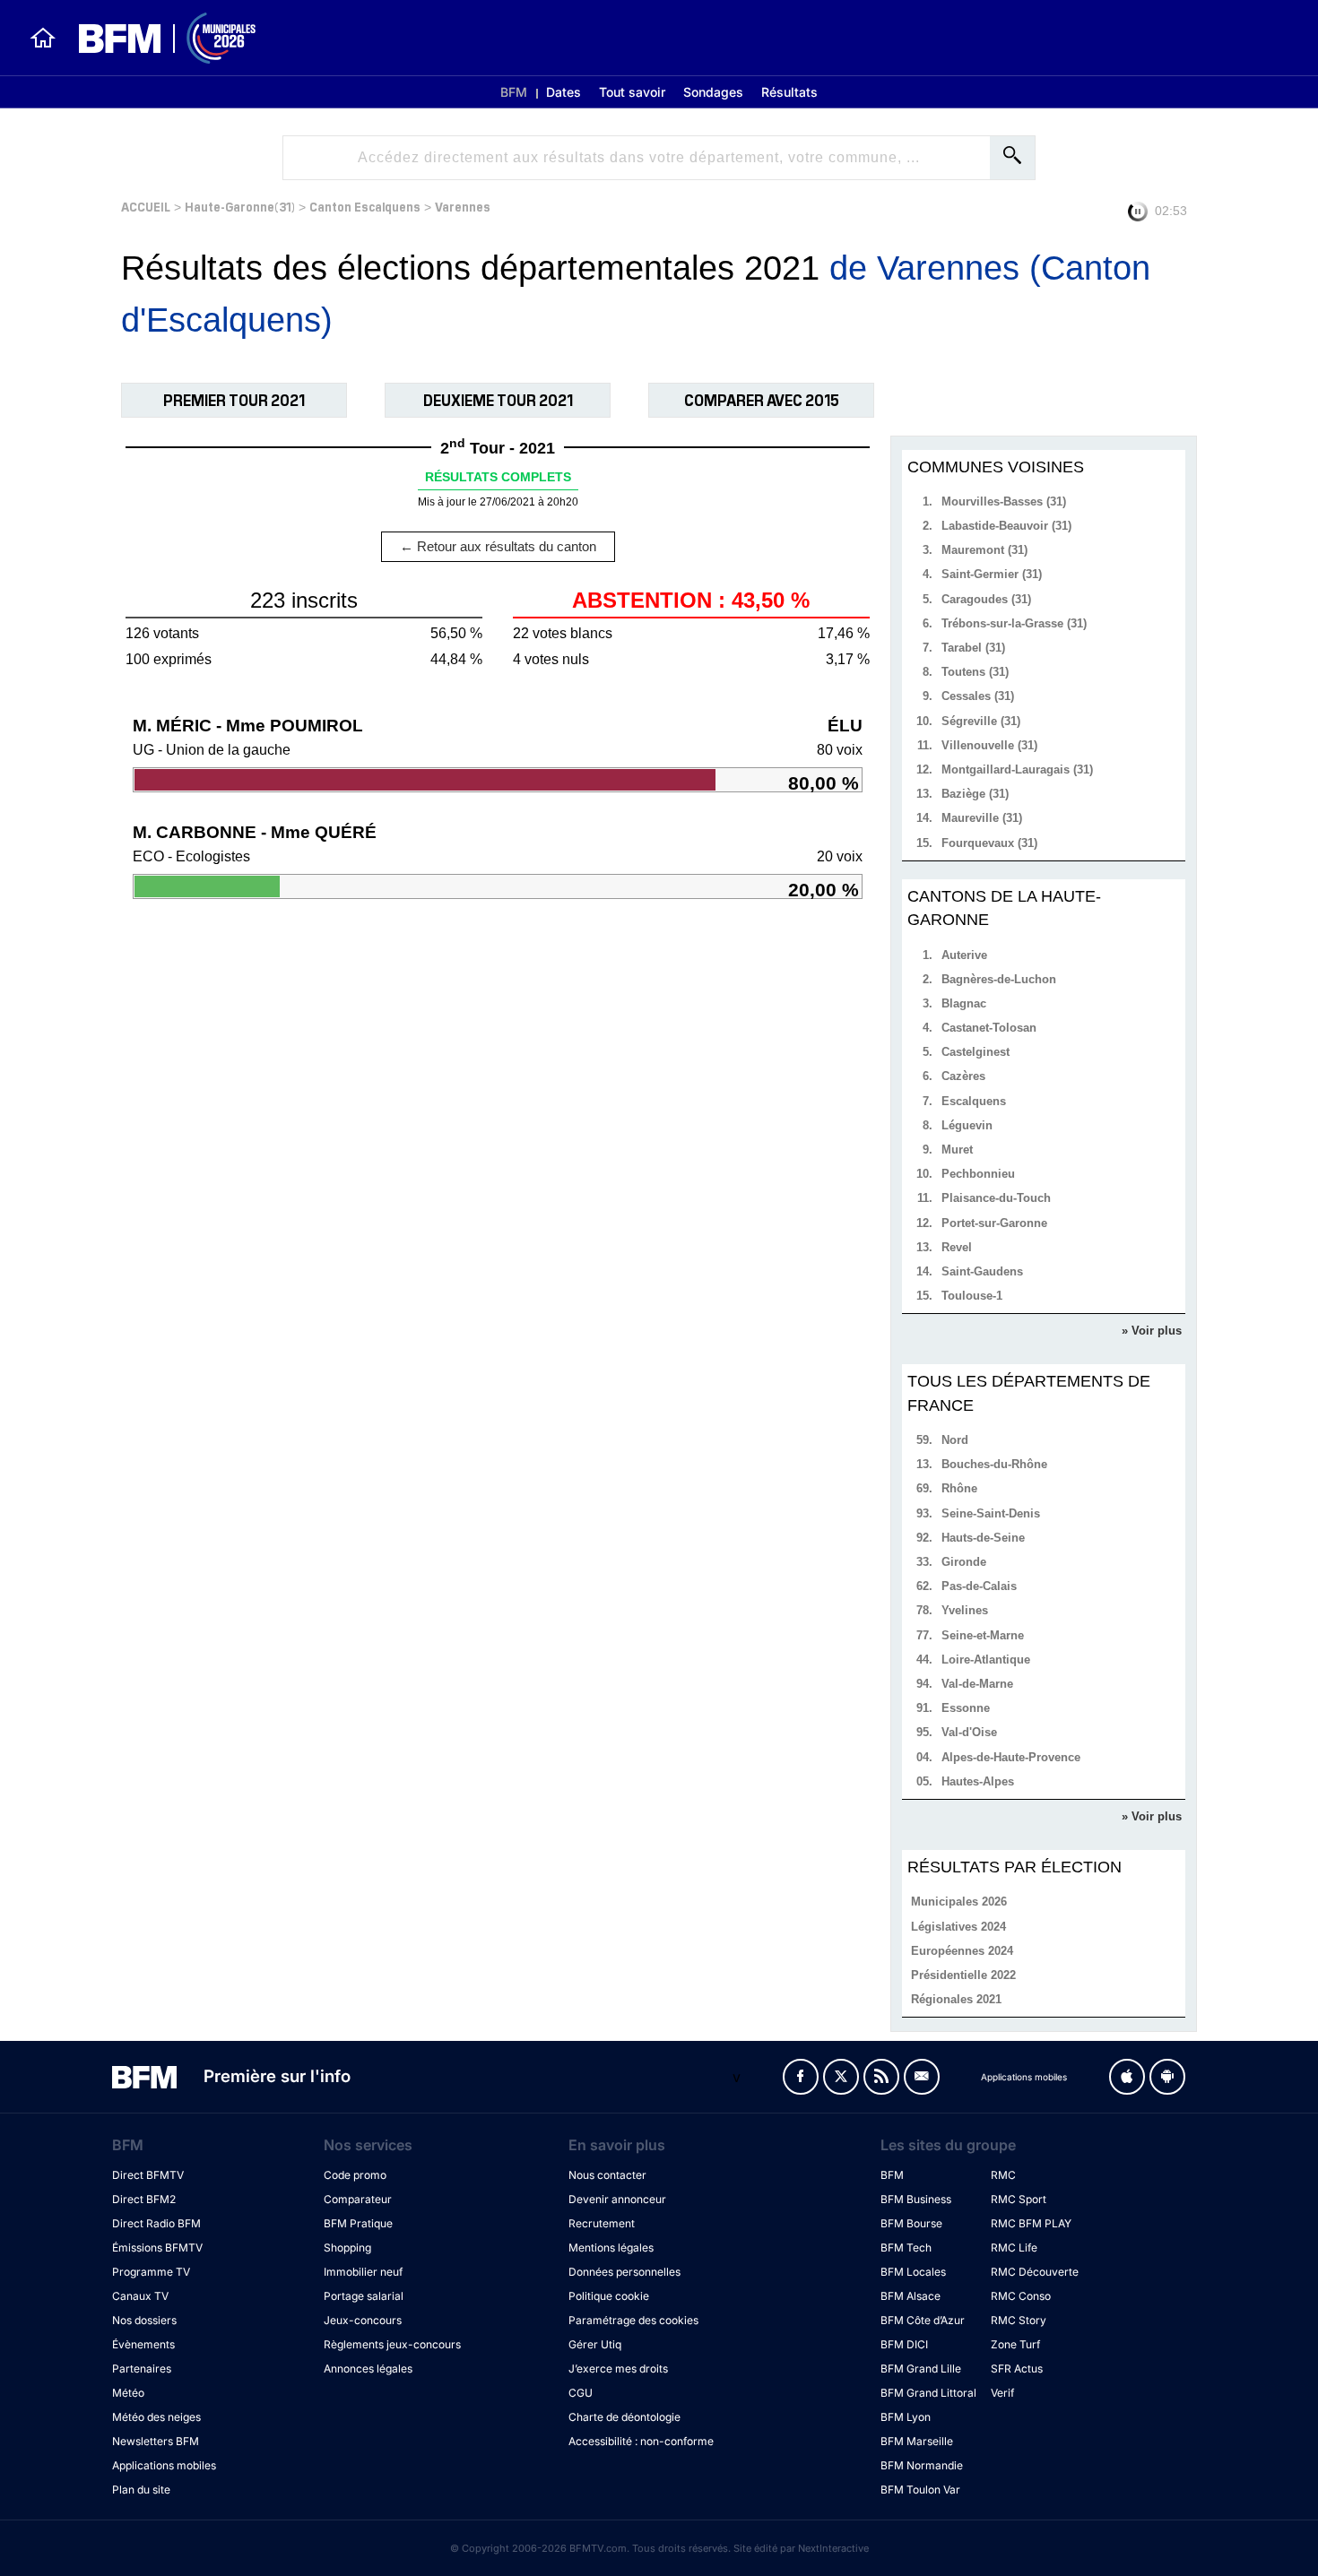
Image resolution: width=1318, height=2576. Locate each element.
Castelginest (975, 1052)
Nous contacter (607, 2175)
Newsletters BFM (156, 2441)
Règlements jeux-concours (392, 2344)
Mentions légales (611, 2248)
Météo (128, 2393)
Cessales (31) (978, 696)
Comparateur (358, 2199)
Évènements (143, 2344)
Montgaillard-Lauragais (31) (1017, 769)
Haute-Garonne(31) (240, 206)
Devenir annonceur (617, 2199)
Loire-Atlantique (986, 1660)
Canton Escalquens (365, 206)
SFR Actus (1017, 2369)
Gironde (964, 1562)
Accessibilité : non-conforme (641, 2441)
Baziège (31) (975, 794)
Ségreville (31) (981, 721)
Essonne (966, 1708)
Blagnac (964, 1003)
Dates (564, 92)
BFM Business (916, 2199)
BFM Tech (906, 2248)
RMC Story (1019, 2320)
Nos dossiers (144, 2320)
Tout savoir (632, 92)
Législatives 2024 (958, 1927)
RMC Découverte (1035, 2272)
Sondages (713, 92)
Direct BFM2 (144, 2199)
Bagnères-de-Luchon (999, 979)
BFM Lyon (906, 2417)
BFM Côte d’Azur (923, 2320)
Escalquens (974, 1101)
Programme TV (151, 2272)
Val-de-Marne (977, 1684)
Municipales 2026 (959, 1902)
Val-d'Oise (969, 1732)
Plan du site (141, 2490)
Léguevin (967, 1125)
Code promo (355, 2175)
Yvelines (965, 1610)
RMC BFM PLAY (1031, 2223)
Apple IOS (1127, 2077)
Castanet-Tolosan (989, 1028)
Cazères (963, 1076)
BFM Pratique (358, 2223)
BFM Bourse (911, 2223)
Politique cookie (609, 2296)
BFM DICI (904, 2344)
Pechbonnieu (978, 1174)
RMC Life (1014, 2248)
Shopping (347, 2248)
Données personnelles (624, 2272)
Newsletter (922, 2077)
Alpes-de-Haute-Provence (1011, 1757)
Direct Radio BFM (156, 2223)
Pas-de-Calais (979, 1586)
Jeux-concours (363, 2320)
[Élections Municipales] (156, 38)
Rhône (959, 1488)
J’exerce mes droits (618, 2369)
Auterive (964, 955)
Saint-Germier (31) (992, 574)
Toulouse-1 (972, 1296)
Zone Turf (1015, 2344)
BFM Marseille (917, 2441)
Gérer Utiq (595, 2344)
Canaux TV (140, 2296)
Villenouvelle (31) (989, 745)
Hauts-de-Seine (983, 1538)
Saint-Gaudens (982, 1271)
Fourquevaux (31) (989, 843)
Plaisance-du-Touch (996, 1198)
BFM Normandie (922, 2465)
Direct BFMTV (148, 2175)
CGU (581, 2393)
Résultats (789, 92)
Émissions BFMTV (157, 2248)
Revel (957, 1247)
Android (1167, 2077)
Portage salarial (364, 2296)
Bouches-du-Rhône (994, 1464)
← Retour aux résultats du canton (498, 546)
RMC (1003, 2175)
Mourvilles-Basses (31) (1004, 501)
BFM (514, 92)
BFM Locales (913, 2272)
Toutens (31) (975, 672)
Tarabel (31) (973, 648)
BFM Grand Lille (921, 2369)
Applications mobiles (164, 2465)
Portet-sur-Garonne (994, 1223)
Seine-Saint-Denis (991, 1513)
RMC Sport (1019, 2199)
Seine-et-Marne (983, 1635)
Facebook (801, 2077)
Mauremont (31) (984, 550)
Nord (955, 1440)
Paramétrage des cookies (633, 2320)
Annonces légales (368, 2369)
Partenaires (142, 2369)
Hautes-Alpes (978, 1781)
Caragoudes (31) (986, 599)
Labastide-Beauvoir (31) (1006, 526)
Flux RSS (881, 2077)
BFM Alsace (910, 2296)
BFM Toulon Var (920, 2490)
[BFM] (43, 38)
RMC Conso (1021, 2296)
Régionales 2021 (956, 1999)
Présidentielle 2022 (963, 1975)
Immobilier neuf (363, 2272)
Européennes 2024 (962, 1951)
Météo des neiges (156, 2417)
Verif (1002, 2393)
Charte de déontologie (624, 2417)
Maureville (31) (982, 818)
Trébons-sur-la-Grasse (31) (1014, 623)
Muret (957, 1150)
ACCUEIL (146, 206)
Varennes (463, 206)
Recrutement (602, 2223)
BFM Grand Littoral (928, 2393)
